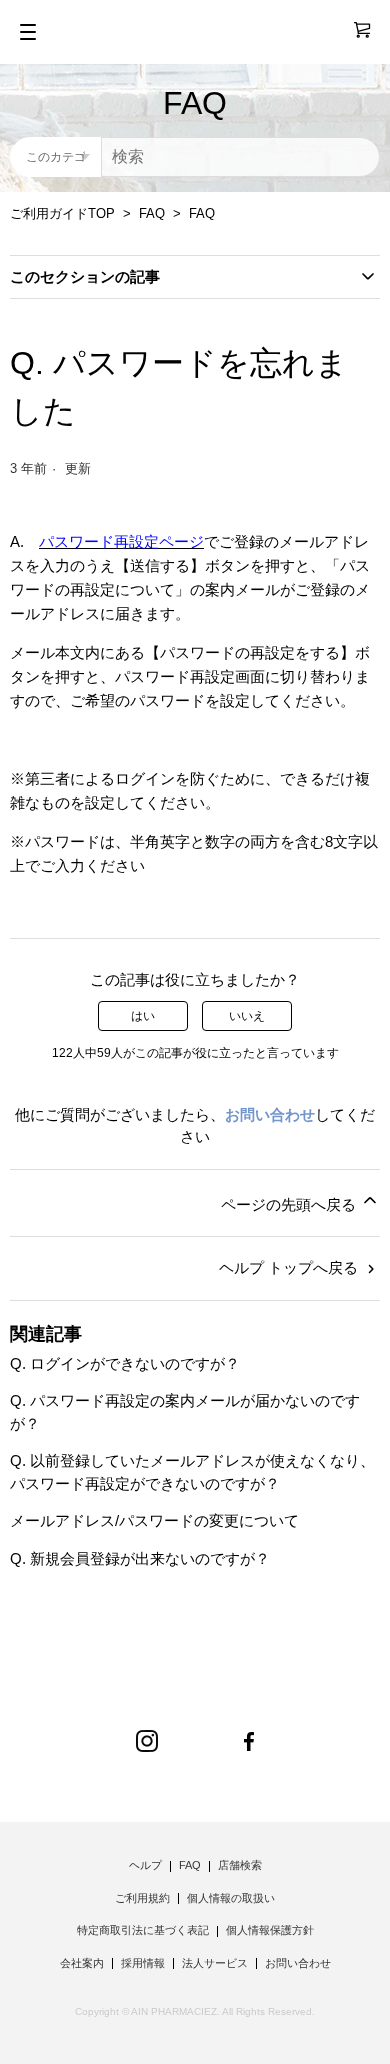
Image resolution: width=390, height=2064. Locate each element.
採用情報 (143, 1963)
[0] (353, 30)
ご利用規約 (142, 1898)
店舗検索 (240, 1865)
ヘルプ (145, 1865)
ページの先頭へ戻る (290, 1204)
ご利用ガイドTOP (62, 213)
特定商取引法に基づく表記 (143, 1930)
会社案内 (82, 1963)
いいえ (247, 1016)
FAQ (152, 213)
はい (143, 1016)
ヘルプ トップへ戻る (290, 1267)
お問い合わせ (270, 1114)
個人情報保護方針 (270, 1930)
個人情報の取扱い (231, 1898)
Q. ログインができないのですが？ (125, 1363)
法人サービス (215, 1963)
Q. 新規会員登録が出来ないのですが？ (140, 1558)
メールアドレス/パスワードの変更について (154, 1520)
